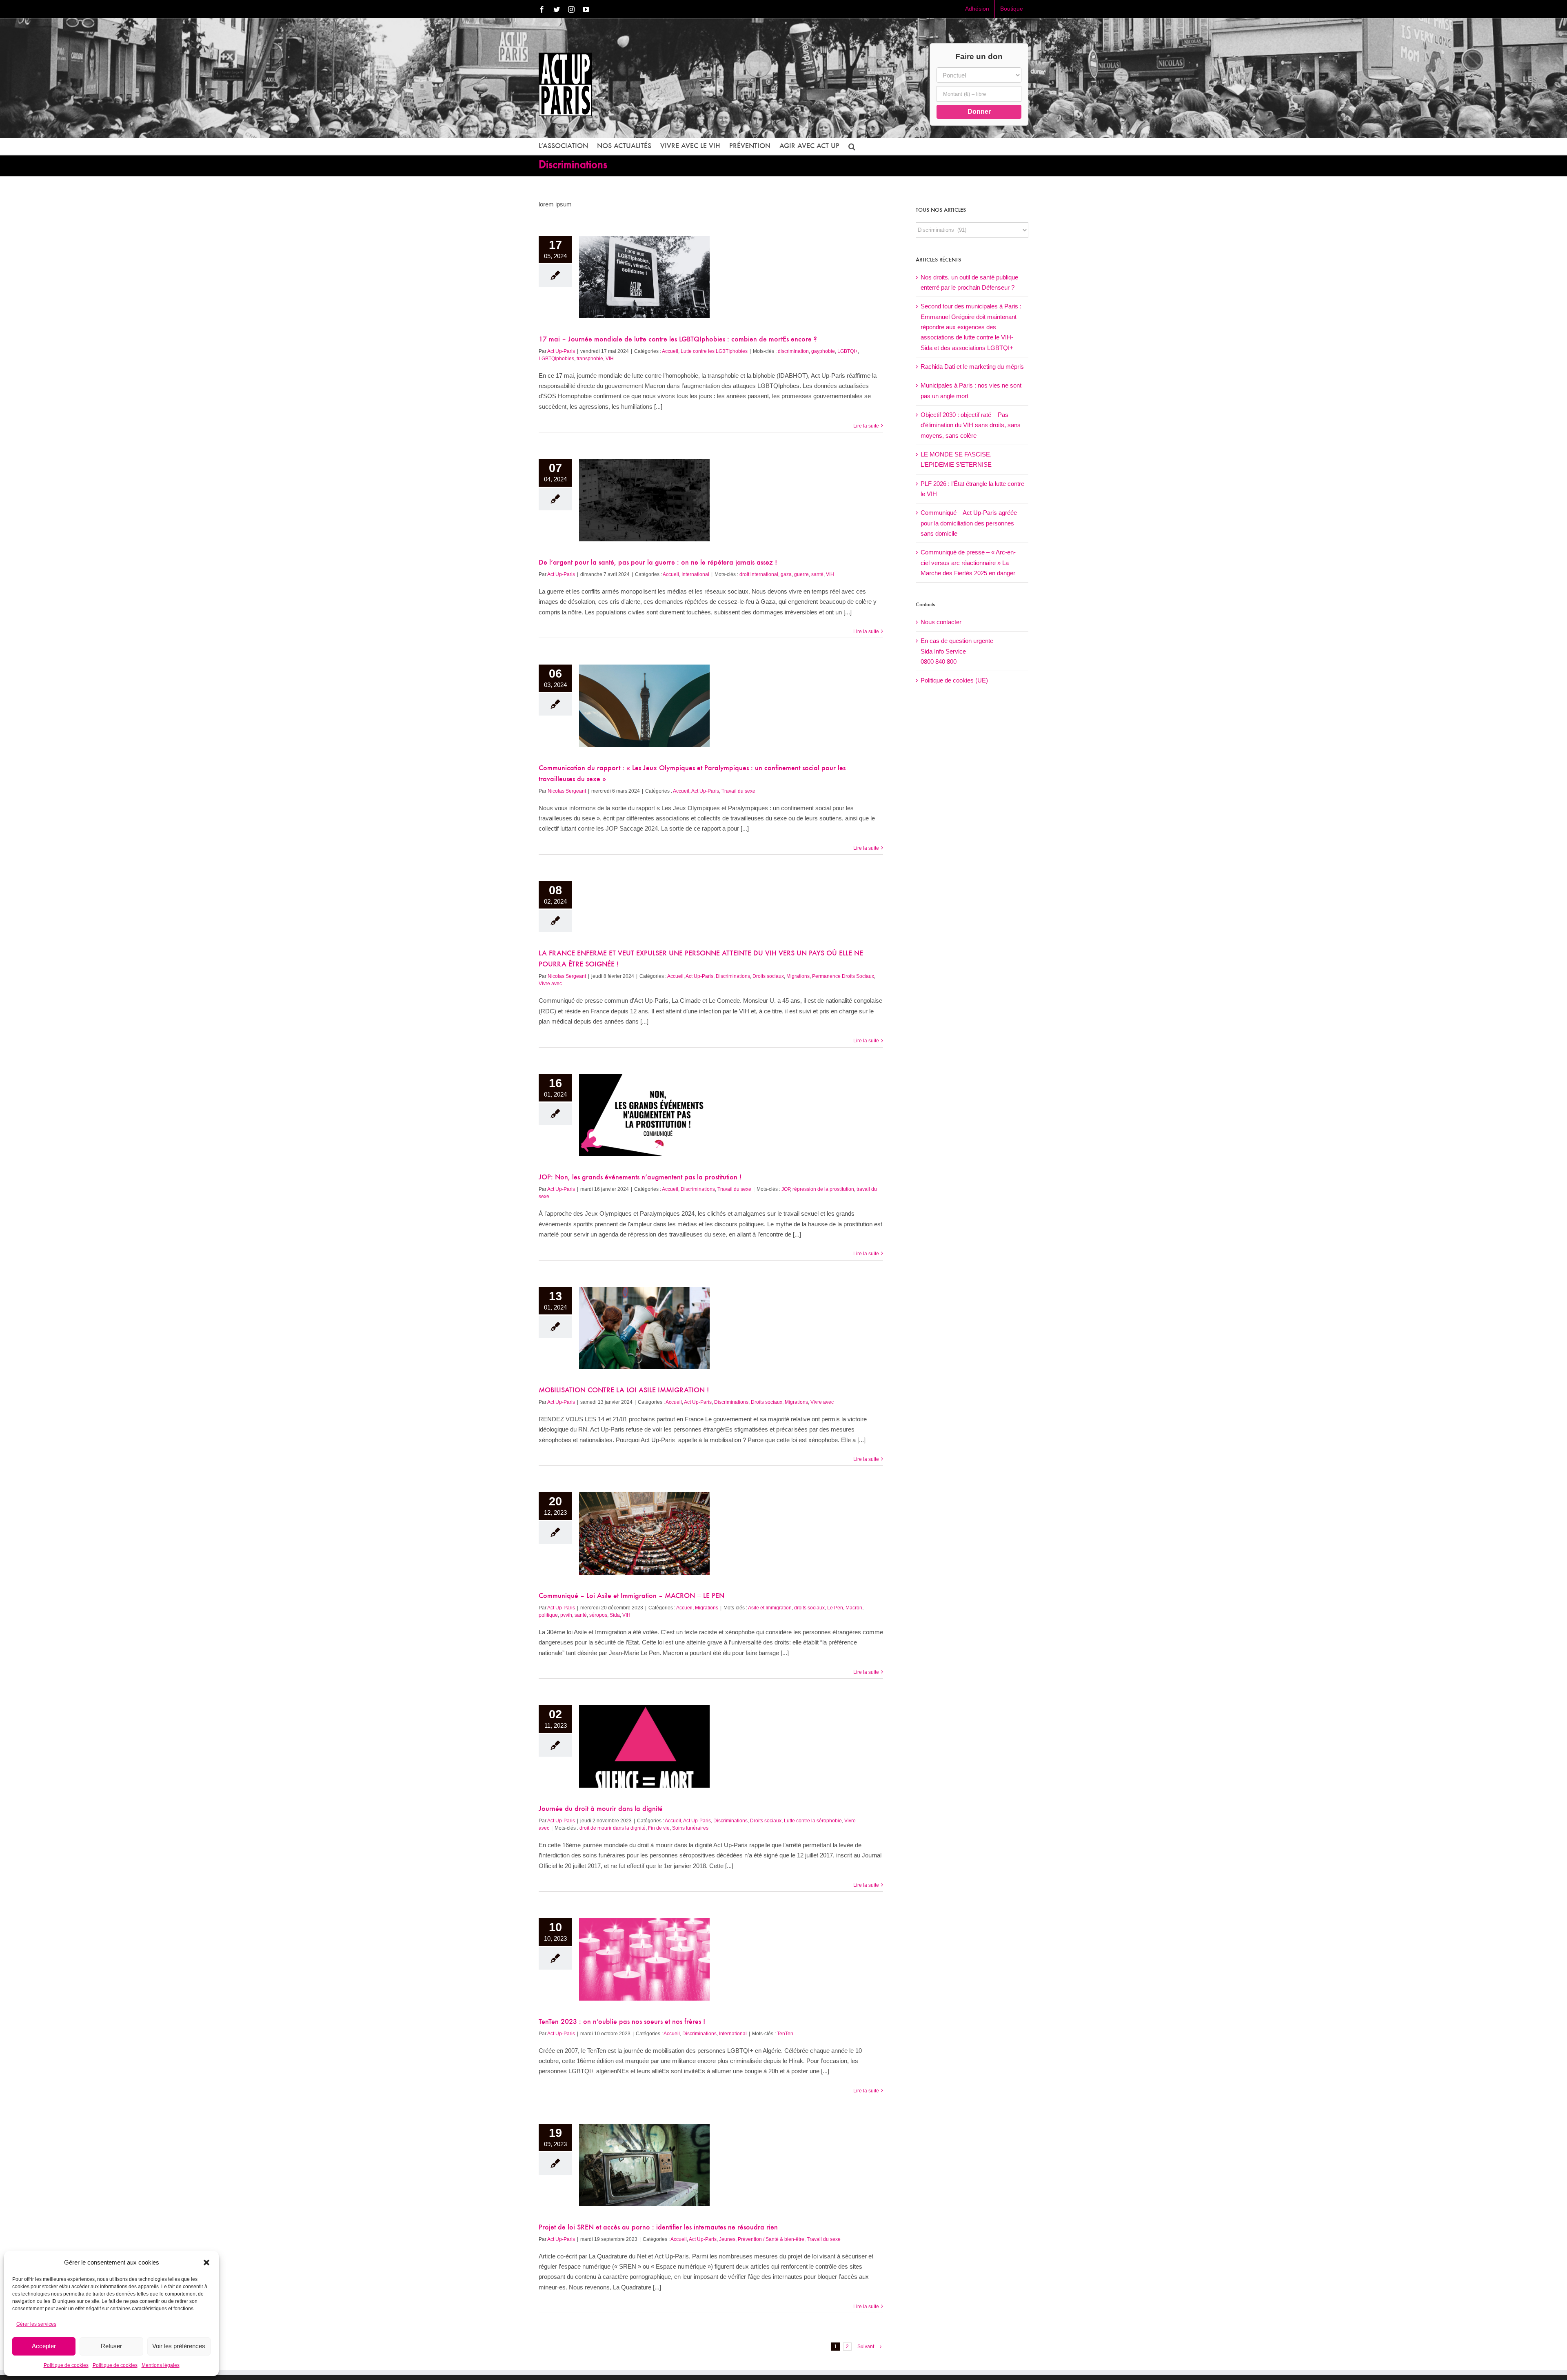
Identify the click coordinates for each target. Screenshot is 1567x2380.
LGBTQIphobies (556, 359)
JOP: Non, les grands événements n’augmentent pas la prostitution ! (640, 1178)
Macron (854, 1608)
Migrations (798, 976)
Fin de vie (659, 1828)
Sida (615, 1615)
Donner (979, 112)
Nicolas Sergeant (567, 791)
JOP (786, 1189)
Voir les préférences (179, 2346)
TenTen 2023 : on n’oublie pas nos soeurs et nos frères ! (622, 2022)
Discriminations (733, 976)
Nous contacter (941, 622)
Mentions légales (161, 2365)
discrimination (793, 351)
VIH (610, 359)
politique (548, 1615)
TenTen (785, 2034)
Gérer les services (36, 2324)
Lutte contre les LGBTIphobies (714, 351)
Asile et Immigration (770, 1608)
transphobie (590, 359)
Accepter (44, 2346)
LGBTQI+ (848, 351)
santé (817, 574)
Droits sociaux (768, 976)
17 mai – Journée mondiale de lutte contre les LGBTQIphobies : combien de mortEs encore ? (678, 340)
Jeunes (727, 2239)
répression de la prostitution (823, 1189)
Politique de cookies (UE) (954, 680)
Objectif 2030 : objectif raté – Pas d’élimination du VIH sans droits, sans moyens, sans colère (971, 425)
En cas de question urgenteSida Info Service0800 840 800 (957, 651)
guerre (801, 574)
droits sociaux (809, 1608)
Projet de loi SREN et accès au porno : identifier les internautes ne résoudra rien (658, 2228)
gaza (786, 574)
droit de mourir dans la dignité (613, 1828)
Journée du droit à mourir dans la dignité (601, 1809)
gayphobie (823, 351)
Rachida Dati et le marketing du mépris (972, 367)
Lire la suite (866, 426)
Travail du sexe (738, 791)
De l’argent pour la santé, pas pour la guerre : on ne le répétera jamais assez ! (658, 563)
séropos (598, 1615)
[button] (206, 2263)
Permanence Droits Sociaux (843, 976)
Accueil (670, 351)
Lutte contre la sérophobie (813, 1821)
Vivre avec (550, 984)
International (695, 574)
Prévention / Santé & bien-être (771, 2239)
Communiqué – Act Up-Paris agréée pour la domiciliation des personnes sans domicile (969, 523)
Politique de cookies (66, 2365)
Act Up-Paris (561, 351)
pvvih (566, 1615)
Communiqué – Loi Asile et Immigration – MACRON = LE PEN (631, 1596)
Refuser (111, 2346)
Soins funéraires (690, 1828)
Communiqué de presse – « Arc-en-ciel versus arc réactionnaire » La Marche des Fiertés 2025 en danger (968, 563)
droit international (759, 574)
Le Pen (835, 1608)
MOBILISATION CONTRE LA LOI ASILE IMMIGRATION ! (624, 1391)
